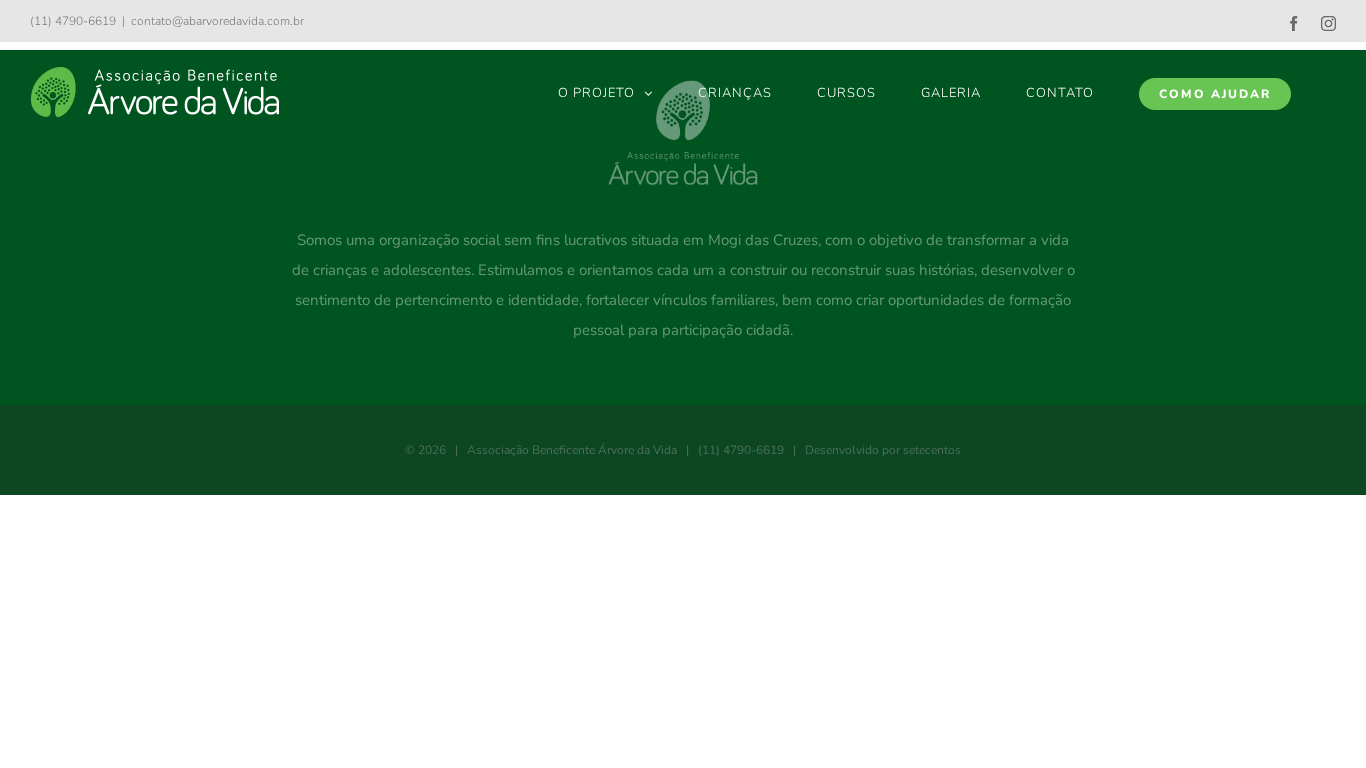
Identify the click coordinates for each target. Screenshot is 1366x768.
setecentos (932, 450)
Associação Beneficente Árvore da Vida (572, 450)
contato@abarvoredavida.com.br (217, 21)
